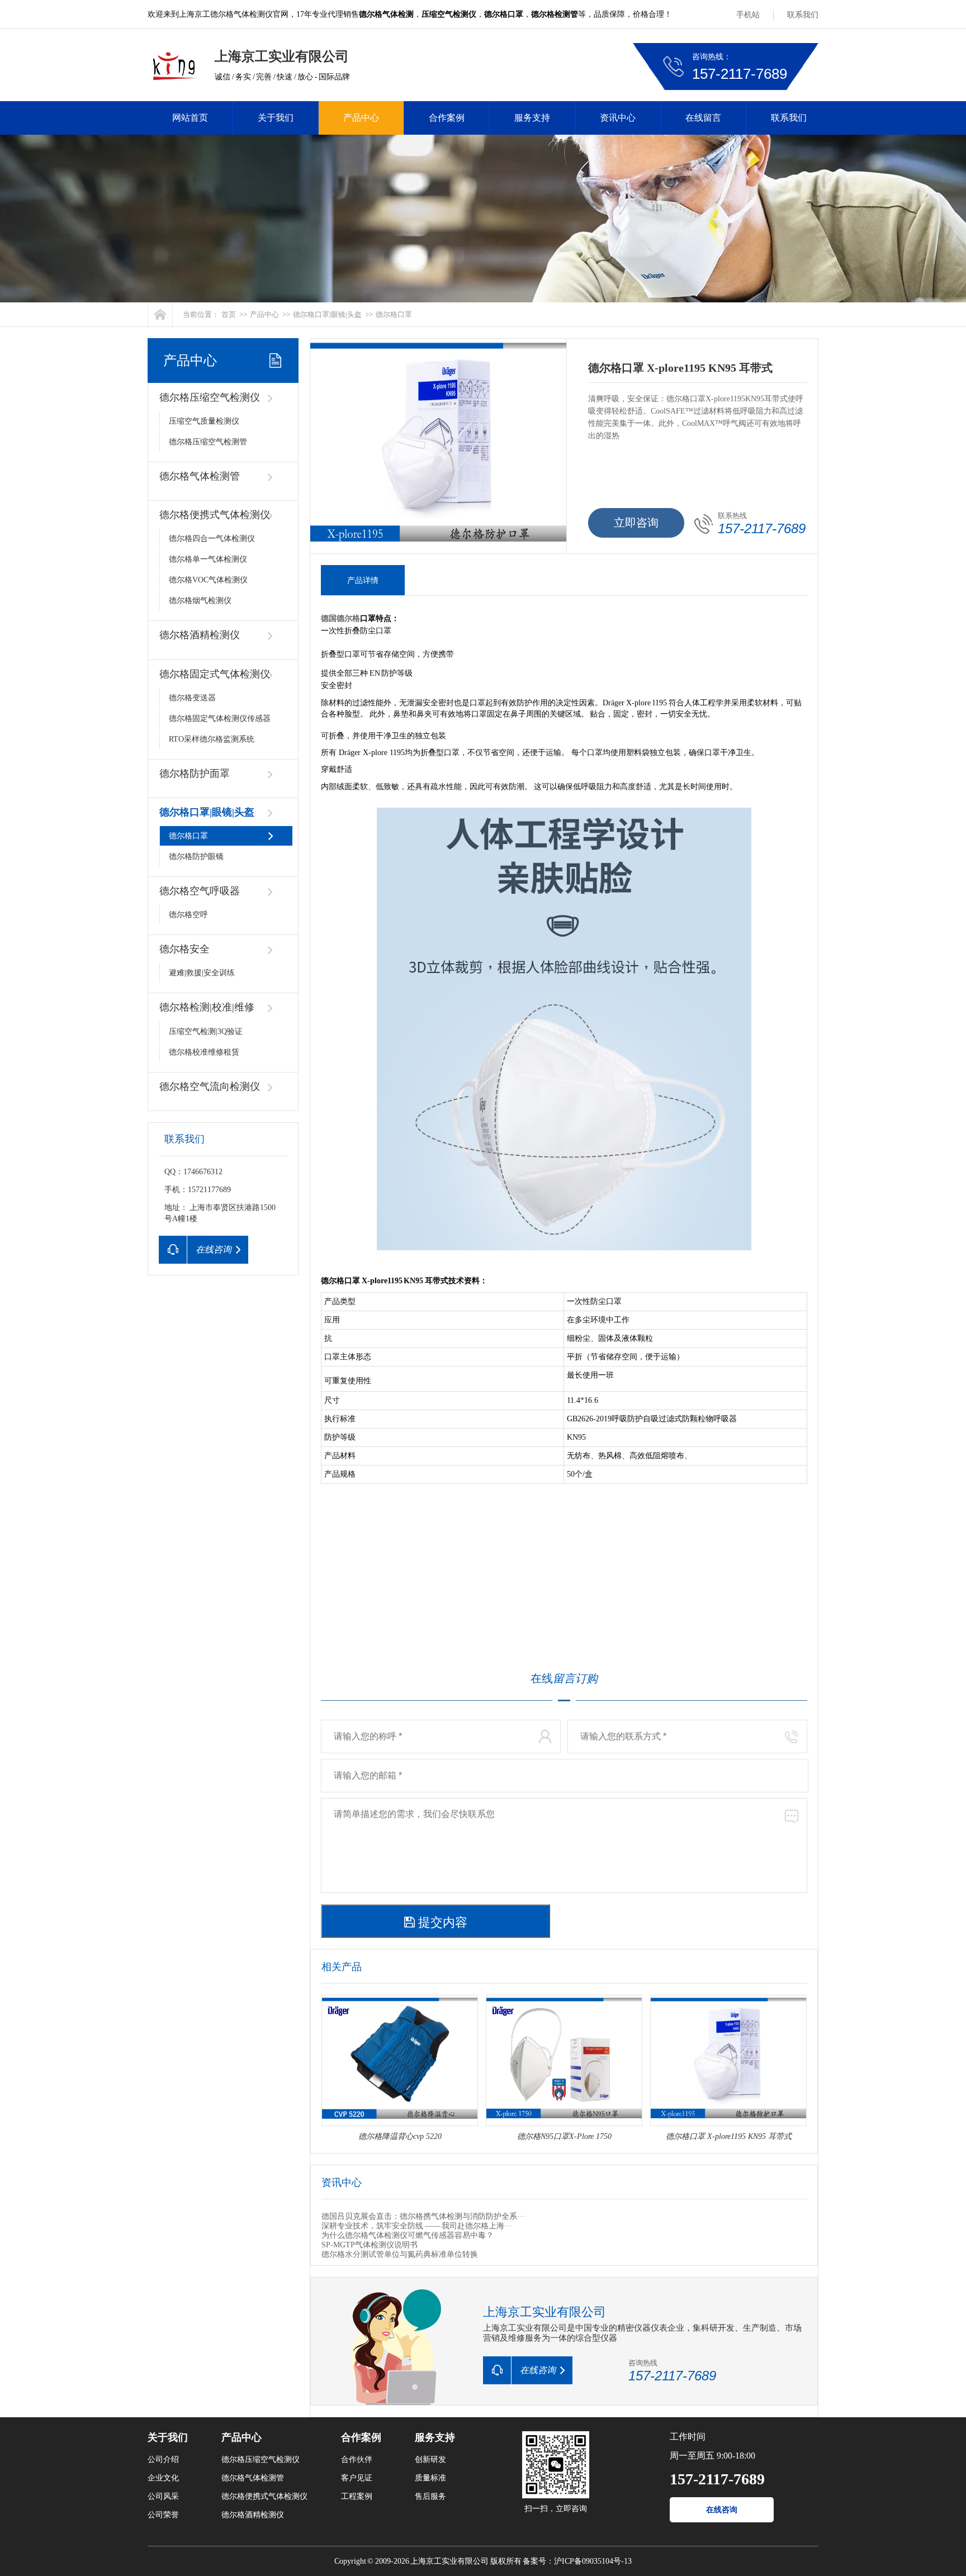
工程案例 (357, 2496)
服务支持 (532, 118)
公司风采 (163, 2496)
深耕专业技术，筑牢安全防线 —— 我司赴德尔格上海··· (417, 2226)
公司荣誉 (163, 2515)
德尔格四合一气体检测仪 (212, 539)
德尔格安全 (184, 949)
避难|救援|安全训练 (202, 973)
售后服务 (430, 2496)
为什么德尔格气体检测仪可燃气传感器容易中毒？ (408, 2235)
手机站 (748, 15)
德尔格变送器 (192, 698)
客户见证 (357, 2478)
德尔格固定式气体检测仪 (215, 674)
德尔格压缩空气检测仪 (210, 397)
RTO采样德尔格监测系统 (212, 739)
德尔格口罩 (394, 314)
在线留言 (703, 118)
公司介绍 (163, 2459)
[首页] (160, 314)
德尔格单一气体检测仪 (208, 559)
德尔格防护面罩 (195, 774)
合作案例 (447, 118)
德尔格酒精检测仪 (200, 635)
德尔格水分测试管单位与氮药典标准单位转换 (400, 2254)
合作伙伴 (357, 2459)
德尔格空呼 (188, 915)
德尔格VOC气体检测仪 (208, 580)
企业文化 (163, 2478)
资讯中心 (618, 118)
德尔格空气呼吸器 (200, 891)
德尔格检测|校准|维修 (207, 1007)
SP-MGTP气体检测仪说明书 (370, 2245)
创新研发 (430, 2459)
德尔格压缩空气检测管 (208, 442)
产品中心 (361, 118)
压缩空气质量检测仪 (204, 421)
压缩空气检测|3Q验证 (206, 1031)
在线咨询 (722, 2510)
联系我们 (803, 15)
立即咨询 (636, 523)
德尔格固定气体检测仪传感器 (220, 718)
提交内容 (441, 1922)
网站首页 (190, 118)
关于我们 (276, 118)
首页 (229, 314)
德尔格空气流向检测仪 (210, 1087)
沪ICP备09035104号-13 (593, 2561)
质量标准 (430, 2478)
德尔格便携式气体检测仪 (215, 515)
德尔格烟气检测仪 (200, 601)
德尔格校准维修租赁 (204, 1052)
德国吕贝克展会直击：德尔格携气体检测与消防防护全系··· (423, 2216)
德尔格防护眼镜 (196, 857)
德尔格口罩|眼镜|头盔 (327, 314)
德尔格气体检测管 (200, 476)
